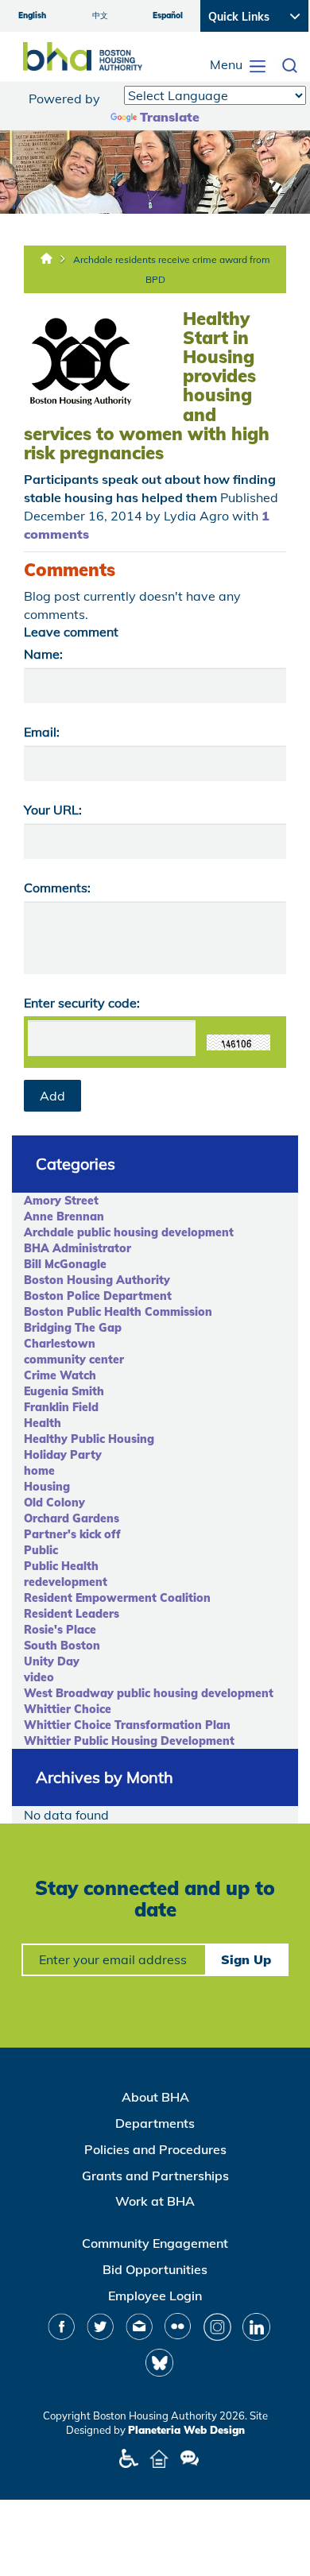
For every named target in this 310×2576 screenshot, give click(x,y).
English (32, 15)
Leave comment (71, 632)
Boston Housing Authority (97, 1280)
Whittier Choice (68, 1709)
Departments (155, 2123)
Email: (42, 732)
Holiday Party (63, 1455)
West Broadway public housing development (149, 1693)
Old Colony (54, 1503)
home (39, 1471)
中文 (100, 15)
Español (168, 15)
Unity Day (52, 1661)
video (39, 1677)
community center (74, 1360)
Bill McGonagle (65, 1264)
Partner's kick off (72, 1534)
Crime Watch (60, 1375)
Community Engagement (155, 2243)
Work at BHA (155, 2201)
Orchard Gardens (72, 1518)
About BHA (155, 2097)
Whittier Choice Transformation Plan (127, 1725)
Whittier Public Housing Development (129, 1741)
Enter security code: (82, 1003)
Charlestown (60, 1344)
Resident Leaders (72, 1614)
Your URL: (53, 810)
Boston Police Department (98, 1296)
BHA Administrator (77, 1248)
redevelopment (66, 1582)
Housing (47, 1487)
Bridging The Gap (73, 1328)
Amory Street (61, 1201)
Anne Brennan (64, 1216)
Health (43, 1423)
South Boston (62, 1646)
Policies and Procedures (155, 2149)
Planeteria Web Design (186, 2430)
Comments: (57, 888)
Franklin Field (61, 1407)
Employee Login (155, 2296)
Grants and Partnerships (155, 2176)
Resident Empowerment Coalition (117, 1598)
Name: (43, 654)
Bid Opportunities (155, 2269)
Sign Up (246, 1959)
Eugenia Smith (64, 1391)
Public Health (61, 1566)
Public (41, 1550)
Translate (170, 117)
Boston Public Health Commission (118, 1312)
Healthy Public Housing (89, 1439)
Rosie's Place (60, 1630)
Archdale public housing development (129, 1232)
